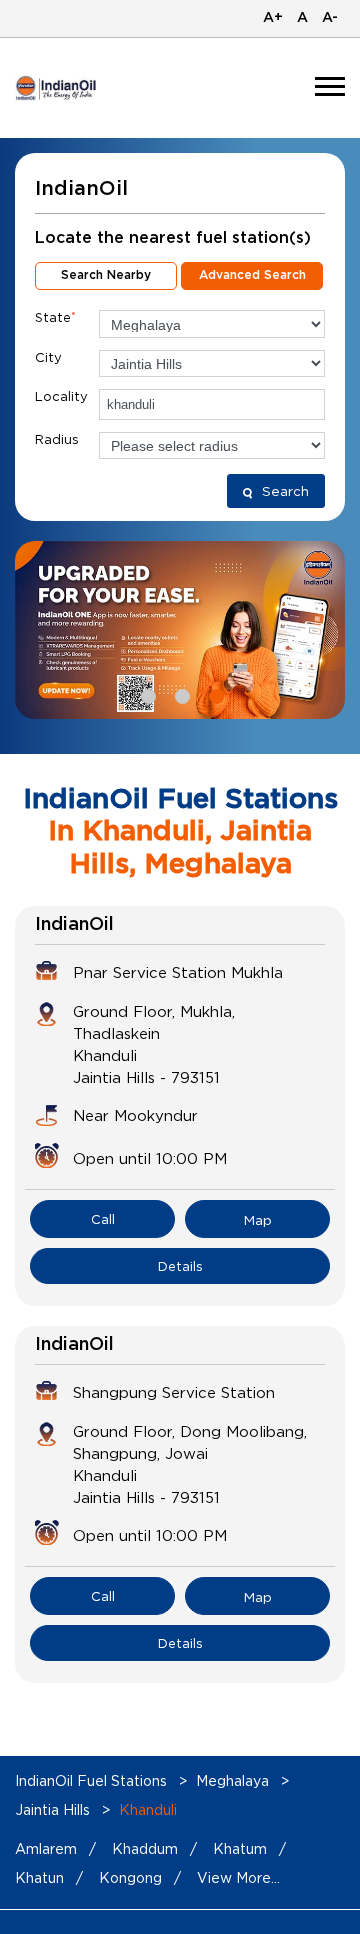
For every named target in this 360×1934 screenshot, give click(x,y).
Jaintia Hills (52, 1809)
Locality (61, 396)
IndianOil (74, 925)
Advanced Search (252, 275)
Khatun (39, 1877)
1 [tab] (146, 694)
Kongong (130, 1877)
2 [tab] (180, 694)
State (55, 317)
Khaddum (145, 1848)
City (48, 357)
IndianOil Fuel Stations (93, 1780)
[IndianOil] (56, 87)
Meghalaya (232, 1780)
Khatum (240, 1848)
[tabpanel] (180, 630)
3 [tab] (214, 694)
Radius (57, 439)
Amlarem (46, 1848)
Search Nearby (106, 275)
